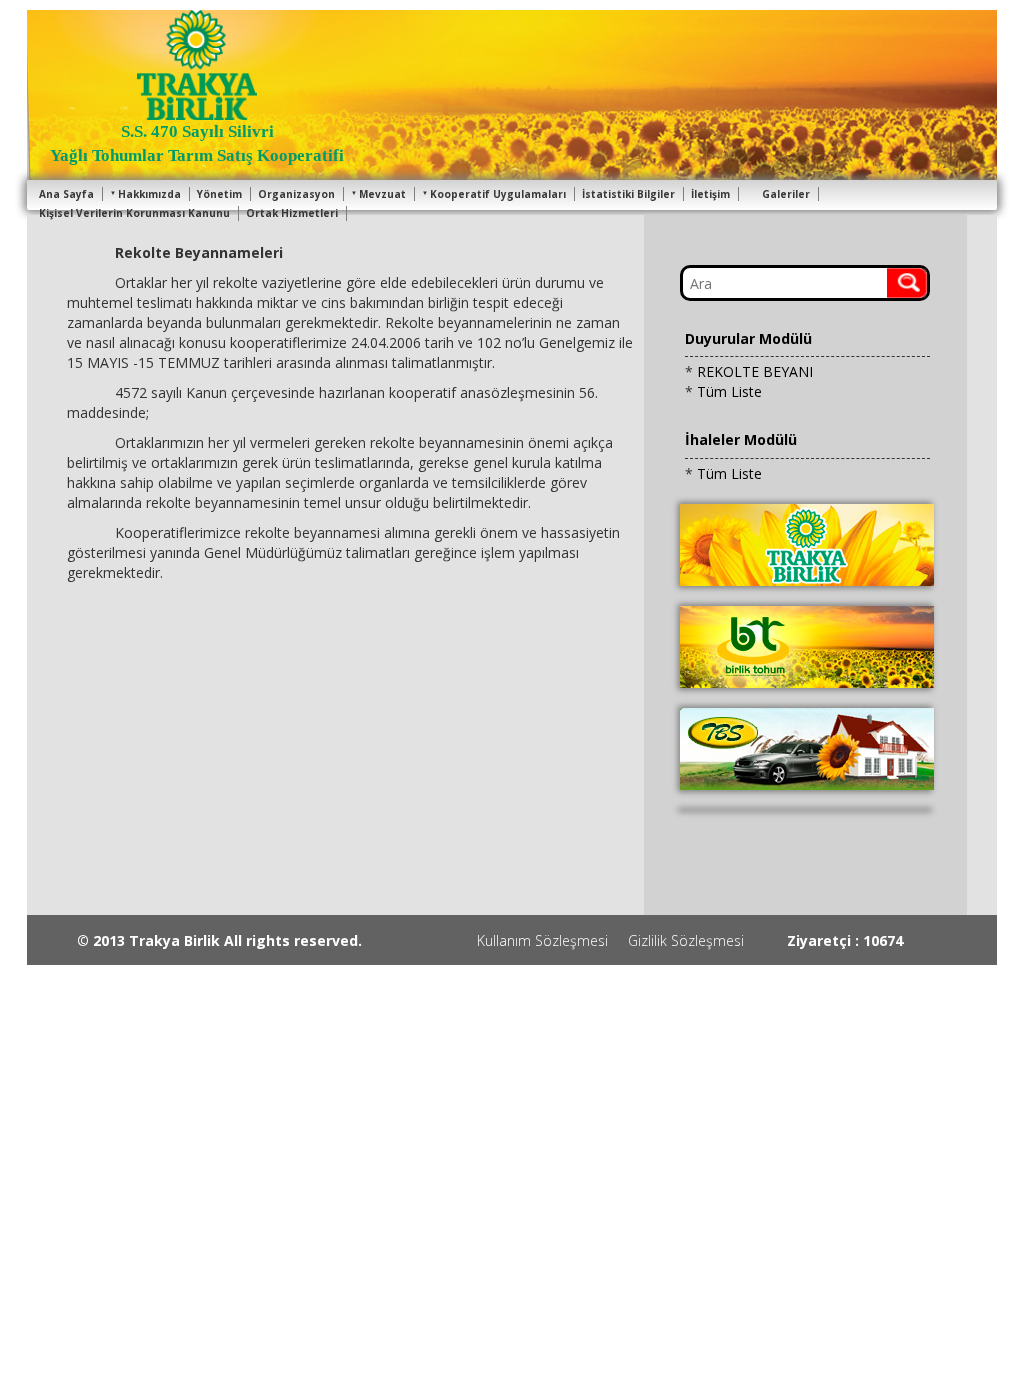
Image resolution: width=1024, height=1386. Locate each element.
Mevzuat (382, 194)
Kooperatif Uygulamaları (498, 194)
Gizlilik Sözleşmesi (686, 940)
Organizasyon (296, 194)
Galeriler (786, 194)
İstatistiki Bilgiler (628, 194)
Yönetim (219, 194)
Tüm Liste (729, 391)
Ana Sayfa (66, 194)
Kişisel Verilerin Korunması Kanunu (134, 213)
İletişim (710, 194)
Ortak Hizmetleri (292, 213)
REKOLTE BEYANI (755, 371)
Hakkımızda (149, 194)
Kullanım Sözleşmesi (542, 940)
